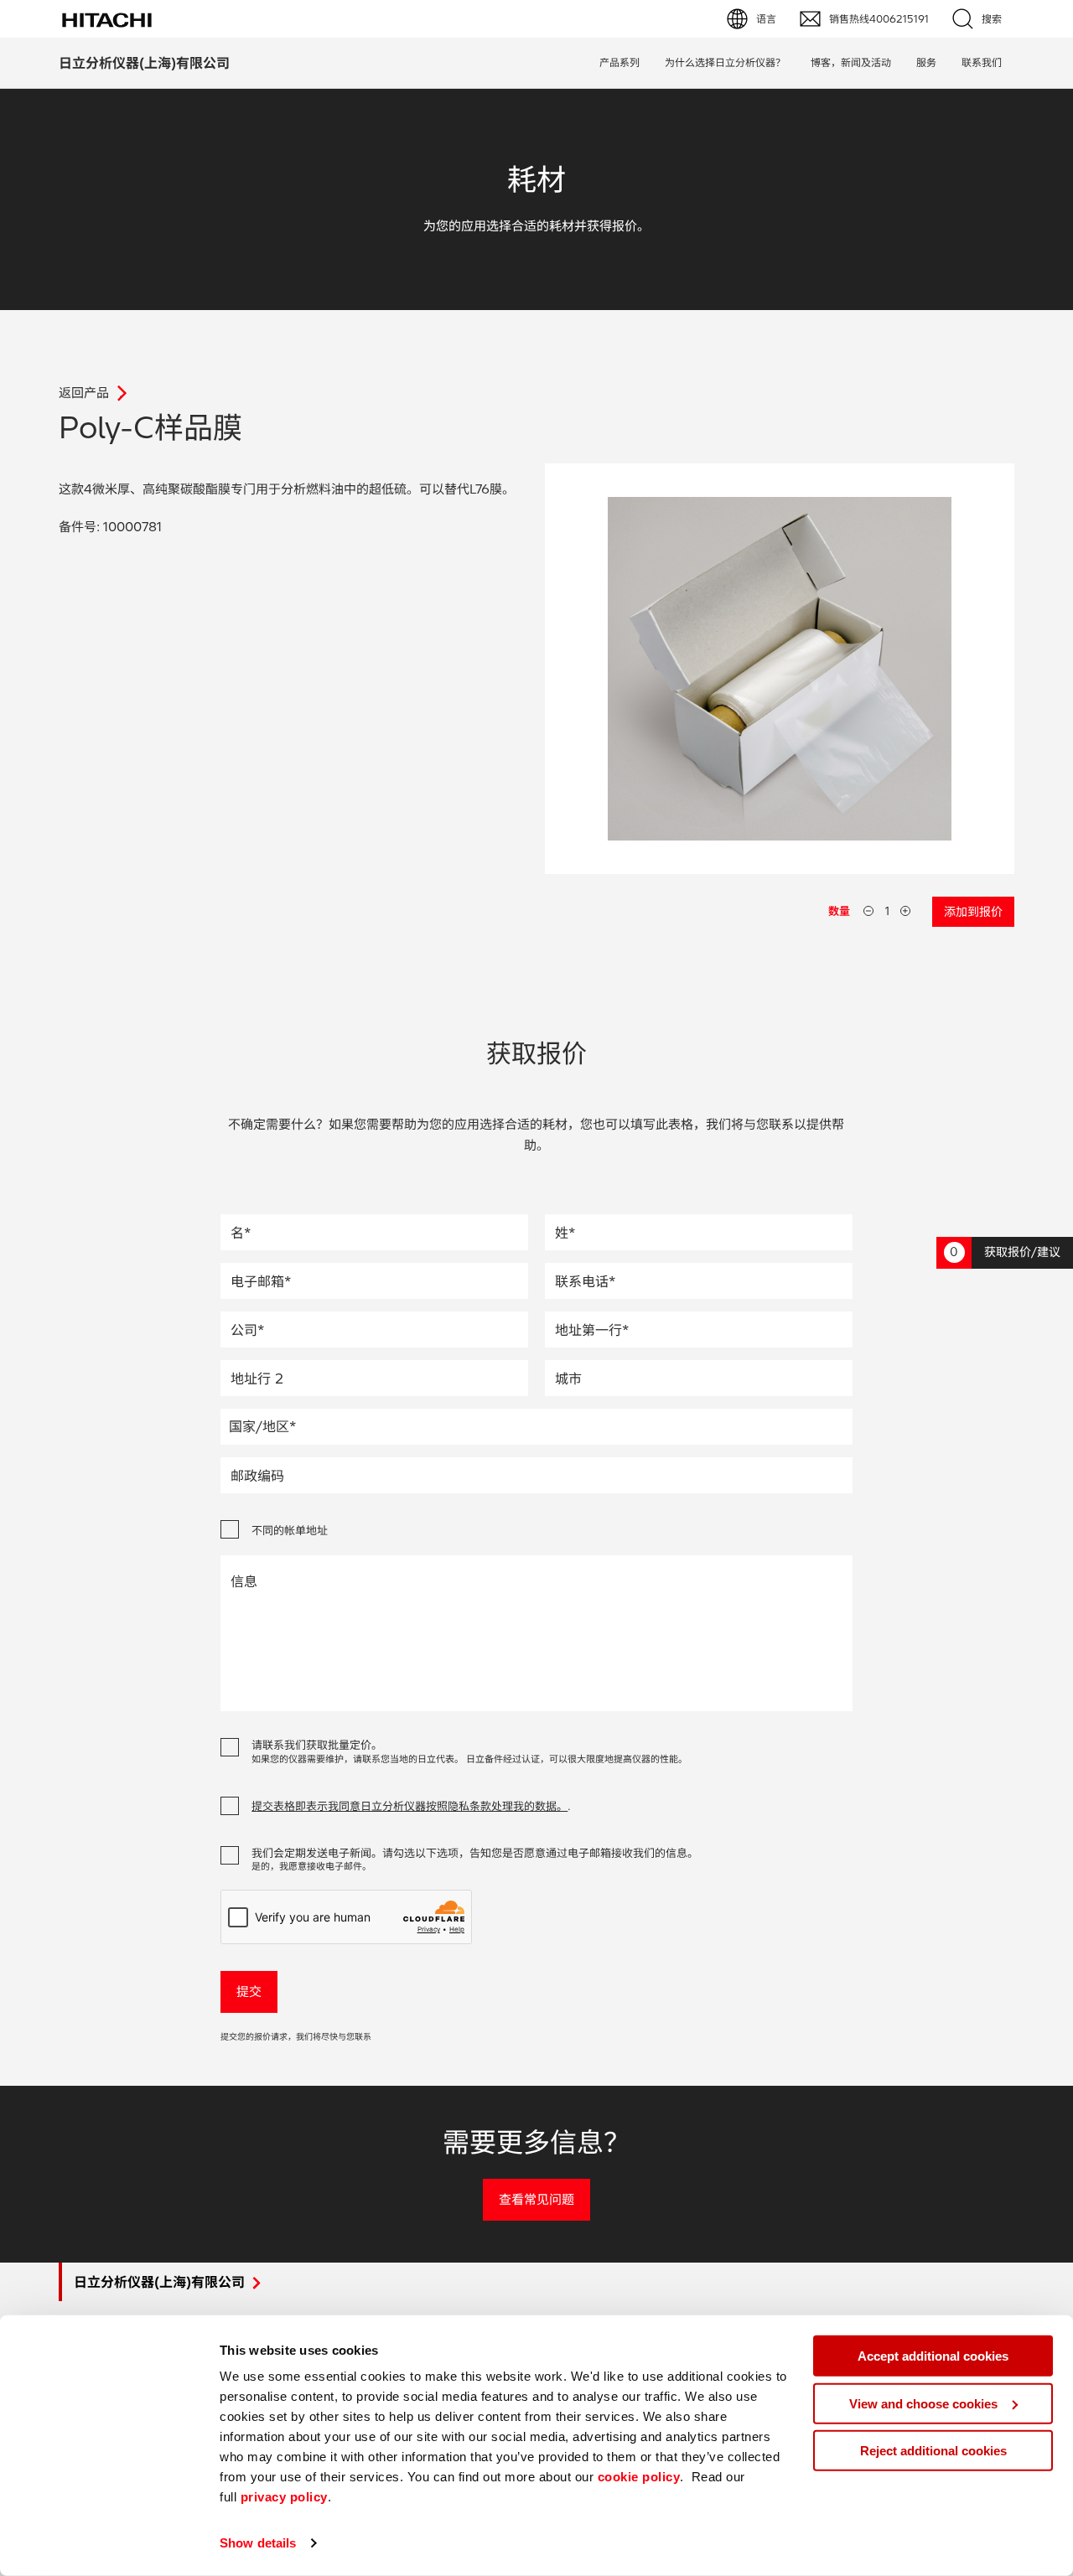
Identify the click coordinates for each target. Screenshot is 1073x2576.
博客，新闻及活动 (851, 62)
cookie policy (639, 2477)
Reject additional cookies (933, 2451)
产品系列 (619, 62)
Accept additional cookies (933, 2356)
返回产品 (84, 393)
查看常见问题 (536, 2199)
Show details (258, 2543)
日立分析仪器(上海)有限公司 (144, 63)
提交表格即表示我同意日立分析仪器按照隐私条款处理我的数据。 (410, 1806)
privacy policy (284, 2497)
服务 (926, 62)
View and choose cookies (923, 2403)
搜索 (992, 19)
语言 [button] (766, 19)
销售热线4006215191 (879, 19)
